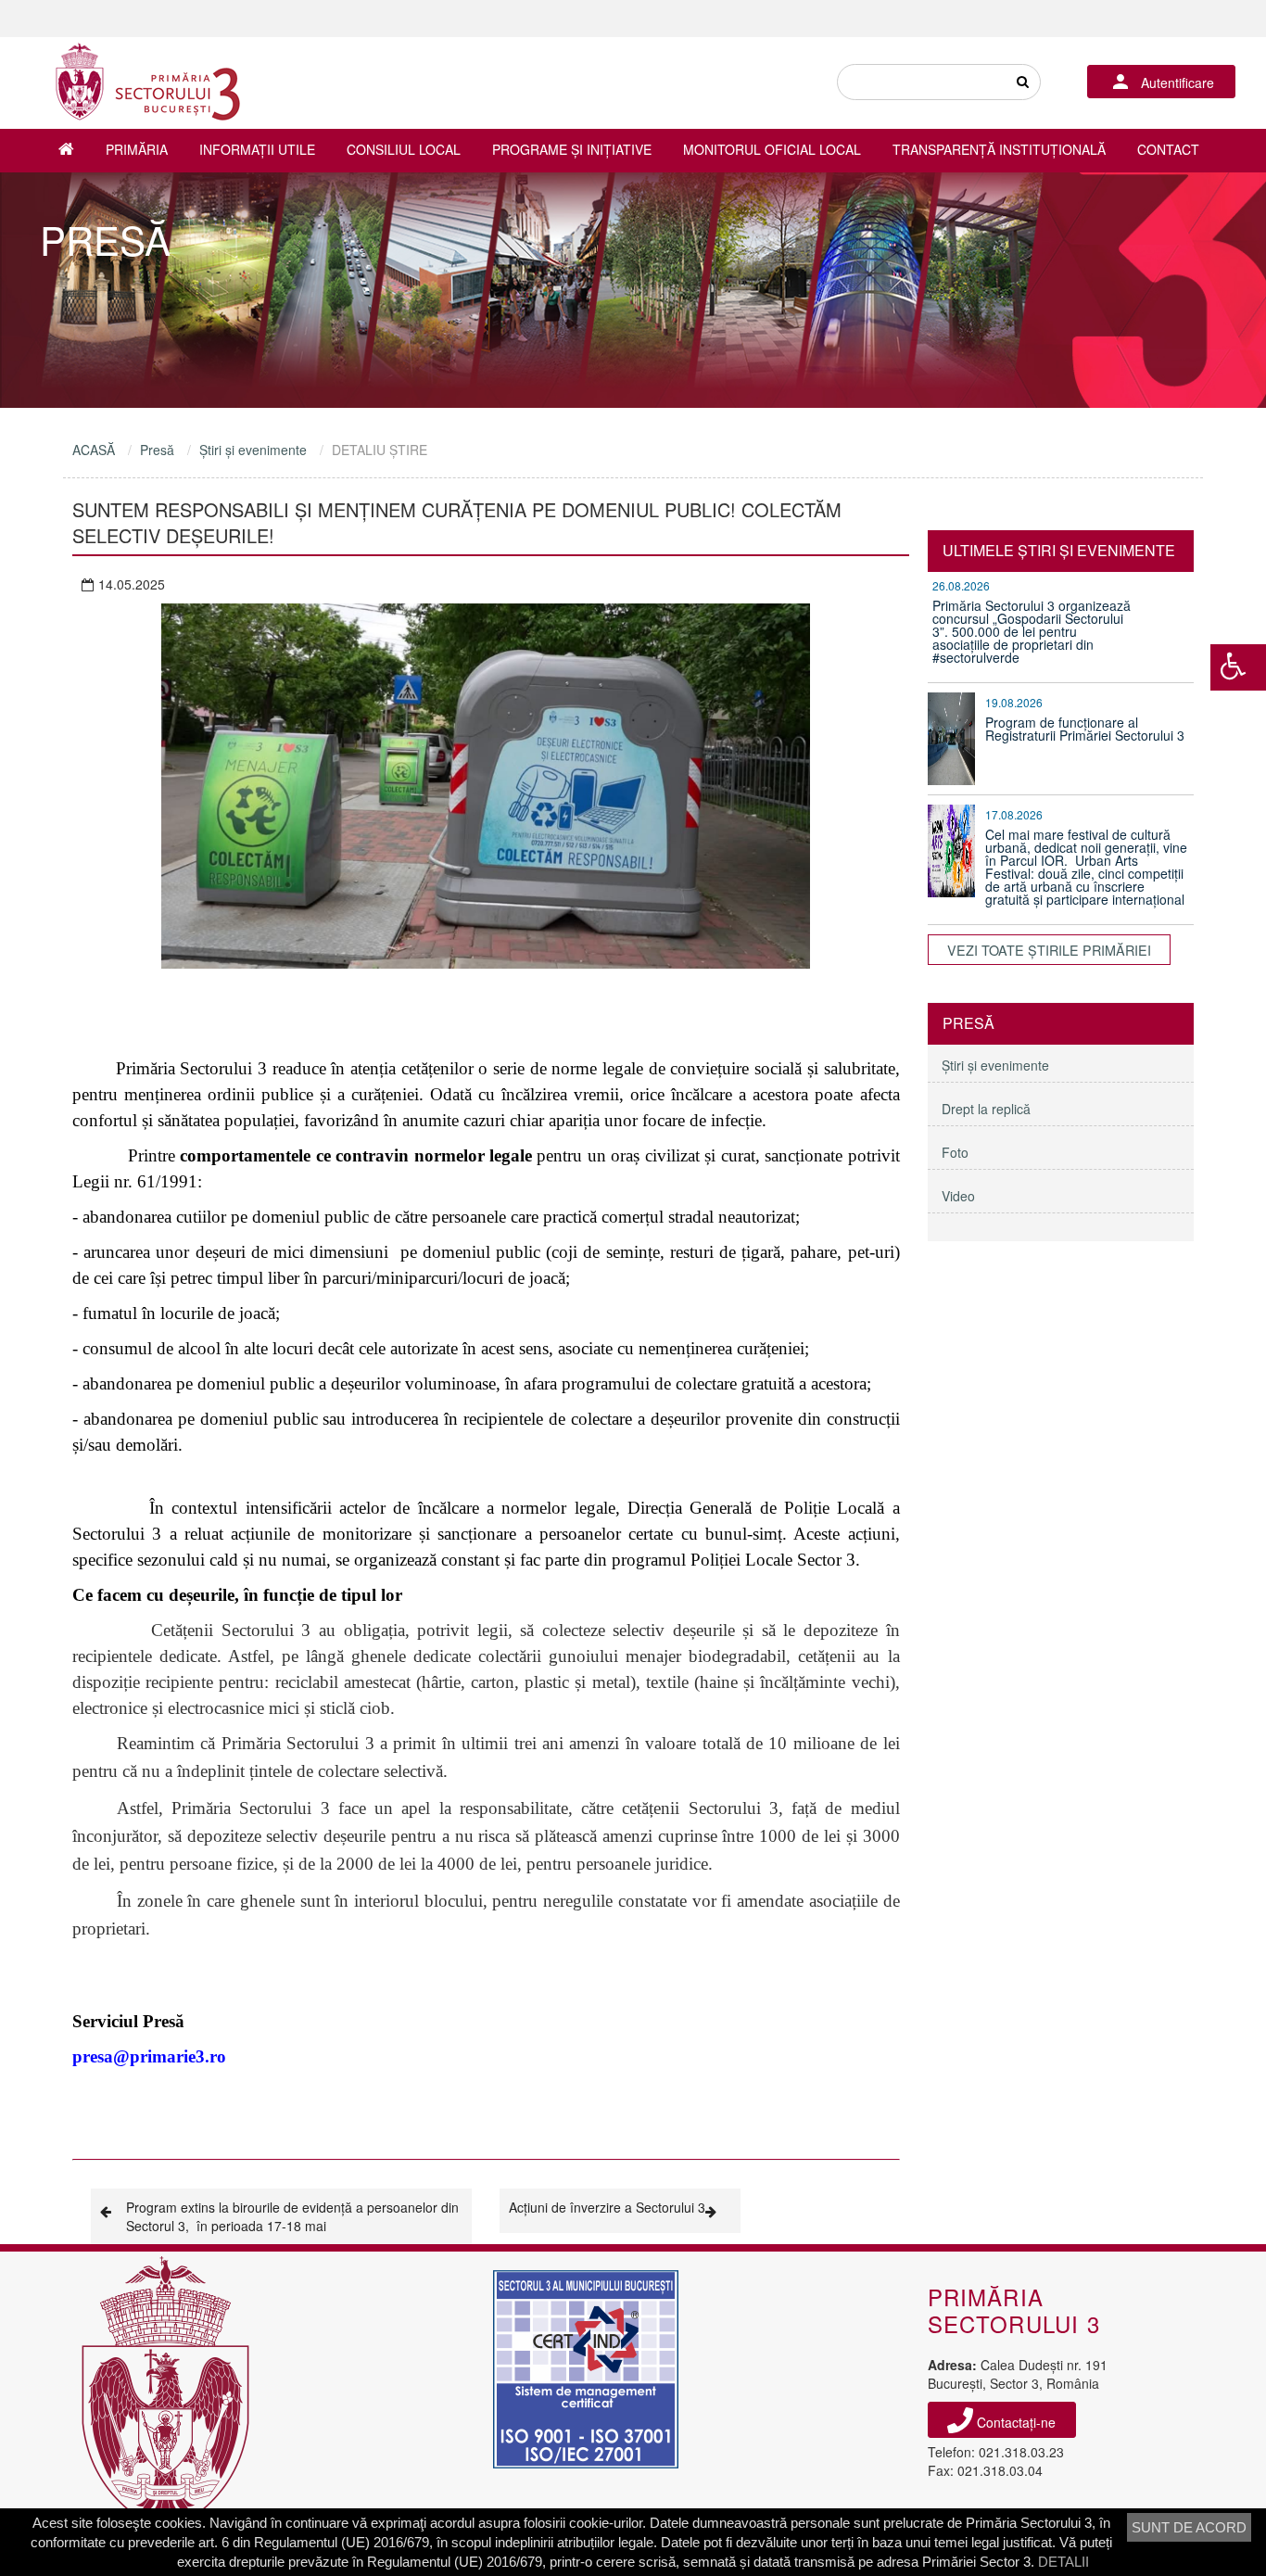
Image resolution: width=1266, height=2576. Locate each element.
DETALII (1063, 2562)
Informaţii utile (257, 149)
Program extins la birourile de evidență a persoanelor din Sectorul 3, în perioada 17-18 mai (292, 2216)
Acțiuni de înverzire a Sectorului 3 (607, 2207)
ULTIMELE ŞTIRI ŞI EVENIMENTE (1059, 550)
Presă (157, 450)
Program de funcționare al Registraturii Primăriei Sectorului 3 (1085, 729)
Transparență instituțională (999, 149)
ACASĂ (94, 450)
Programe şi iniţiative (572, 149)
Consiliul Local (404, 149)
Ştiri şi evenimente (253, 450)
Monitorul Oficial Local (772, 149)
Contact (1168, 149)
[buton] (1022, 82)
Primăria (137, 149)
